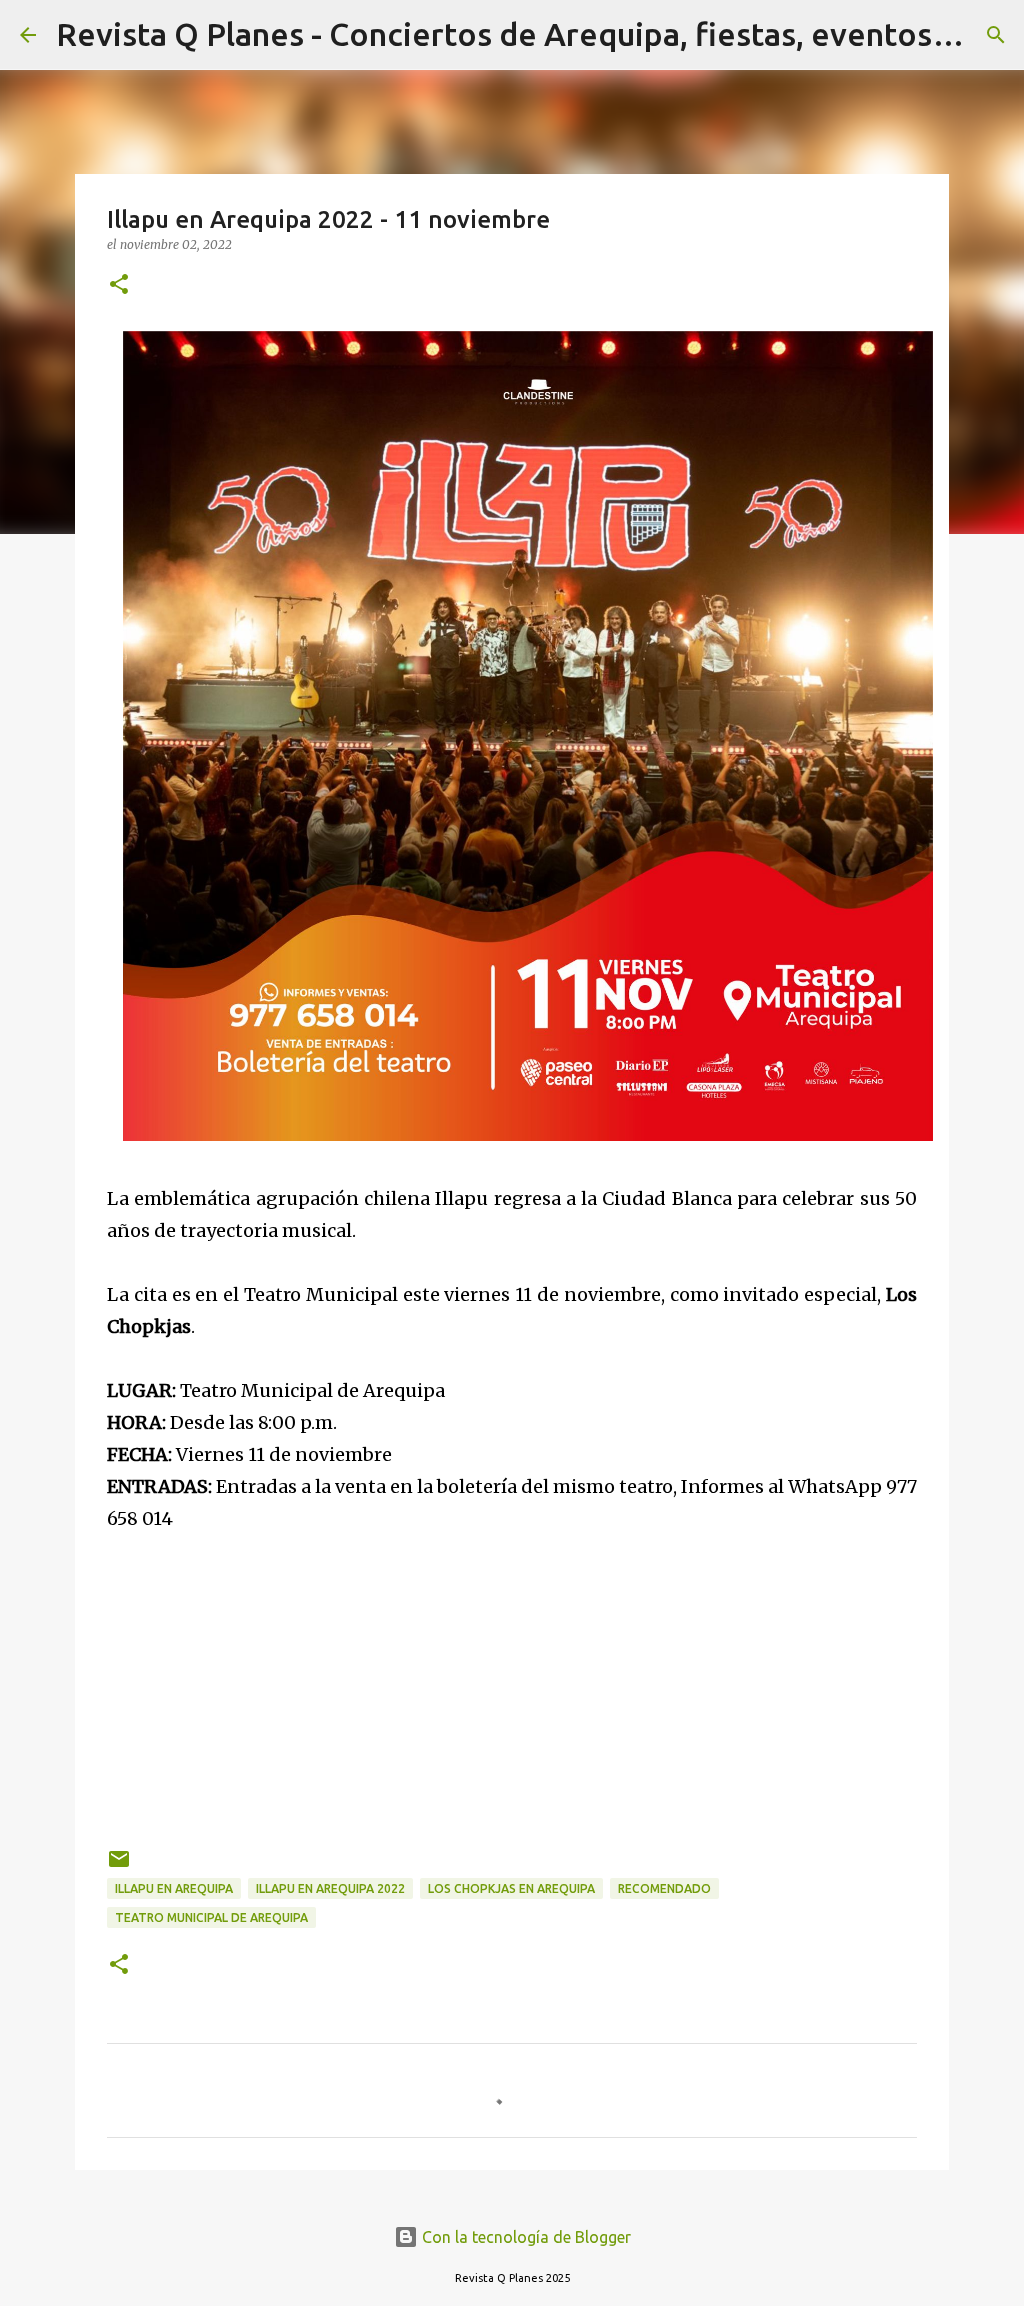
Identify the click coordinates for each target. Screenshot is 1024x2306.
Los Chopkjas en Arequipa (511, 1888)
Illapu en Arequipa (174, 1888)
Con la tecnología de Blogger (524, 2237)
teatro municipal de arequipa (211, 1917)
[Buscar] (996, 35)
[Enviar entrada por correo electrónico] (119, 1866)
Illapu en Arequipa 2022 (330, 1888)
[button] (119, 285)
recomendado (664, 1888)
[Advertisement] (512, 1675)
